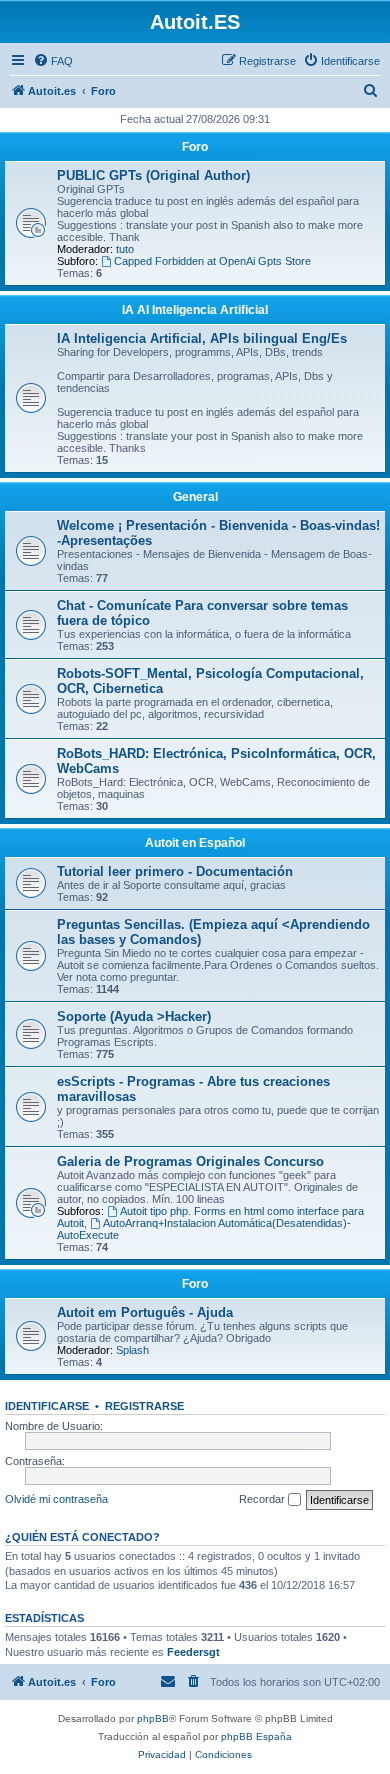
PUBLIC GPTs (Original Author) (153, 175)
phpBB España (256, 1736)
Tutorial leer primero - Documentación (175, 871)
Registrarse (144, 1406)
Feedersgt (193, 1652)
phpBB (153, 1718)
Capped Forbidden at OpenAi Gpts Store (212, 261)
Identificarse (47, 1406)
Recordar (263, 1499)
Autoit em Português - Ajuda (145, 1312)
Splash (132, 1350)
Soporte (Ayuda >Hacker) (134, 1016)
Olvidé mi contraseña (56, 1499)
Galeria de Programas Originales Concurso (190, 1161)
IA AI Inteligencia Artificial (195, 310)
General (195, 497)
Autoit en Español (195, 843)
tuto (125, 249)
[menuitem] (53, 61)
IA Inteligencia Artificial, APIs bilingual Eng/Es (202, 338)
